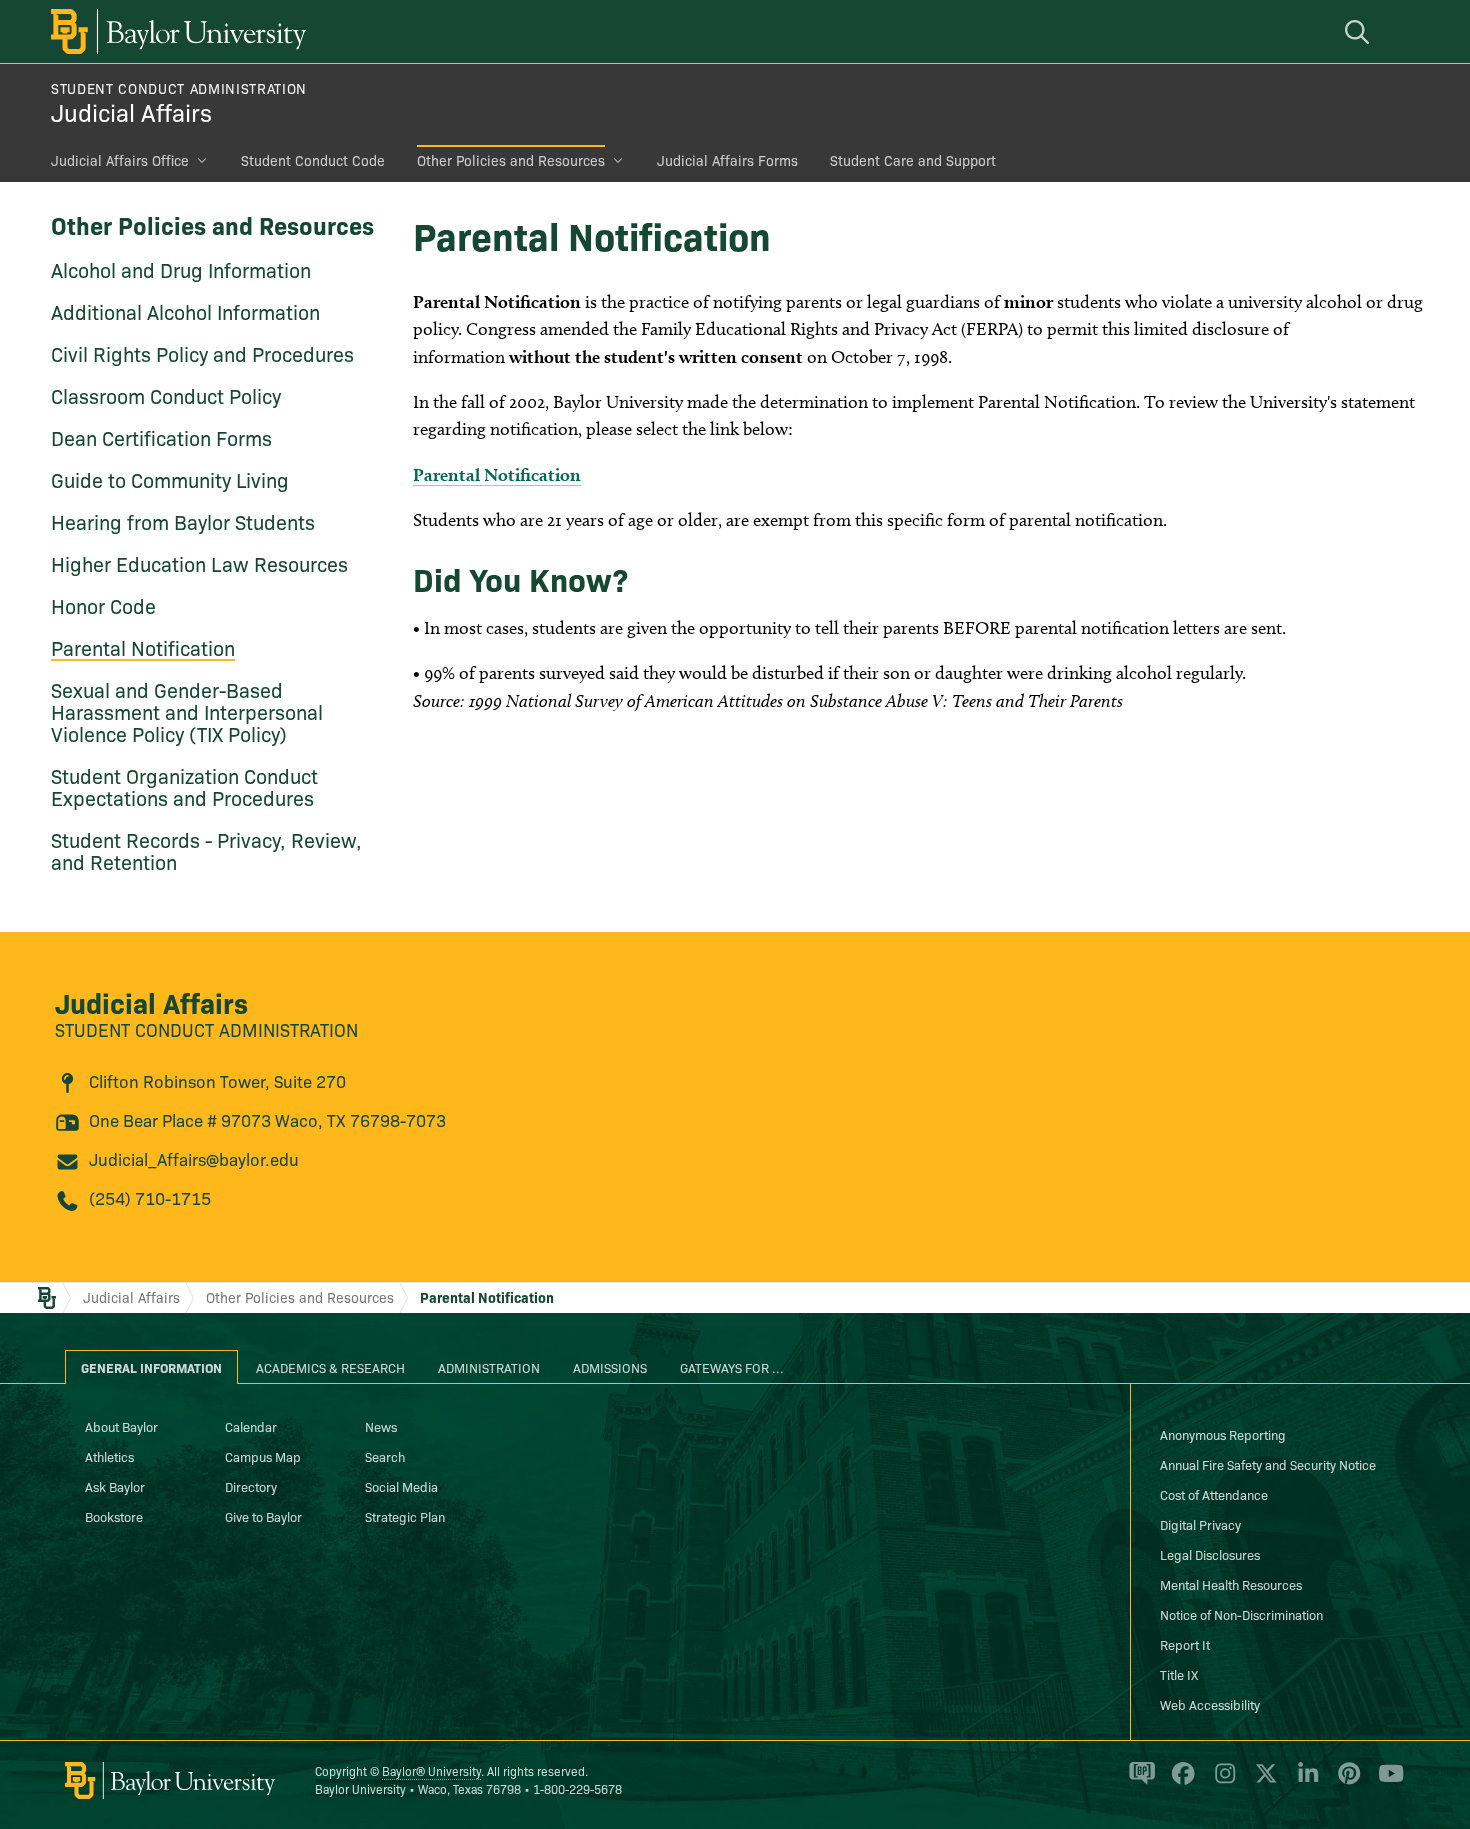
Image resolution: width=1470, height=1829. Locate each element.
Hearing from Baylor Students (183, 521)
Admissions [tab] (610, 1367)
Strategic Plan (405, 1516)
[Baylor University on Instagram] (1221, 1782)
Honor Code (103, 605)
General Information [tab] (151, 1367)
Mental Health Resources (1231, 1584)
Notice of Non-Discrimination (1241, 1614)
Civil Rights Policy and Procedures (202, 353)
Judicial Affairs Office (120, 160)
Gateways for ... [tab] (732, 1367)
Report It (1185, 1644)
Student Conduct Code (313, 160)
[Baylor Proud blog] (1138, 1782)
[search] (1360, 31)
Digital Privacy (1200, 1524)
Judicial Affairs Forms (727, 160)
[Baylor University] (175, 31)
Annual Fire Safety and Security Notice (1268, 1464)
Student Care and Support (913, 160)
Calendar (251, 1426)
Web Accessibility (1210, 1704)
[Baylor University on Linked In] (1304, 1782)
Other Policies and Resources (511, 160)
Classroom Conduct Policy (166, 395)
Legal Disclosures (1210, 1554)
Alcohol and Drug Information (181, 269)
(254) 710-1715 (150, 1197)
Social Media (401, 1486)
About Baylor (121, 1426)
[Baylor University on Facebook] (1179, 1782)
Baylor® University (431, 1770)
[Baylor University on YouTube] (1386, 1782)
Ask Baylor (115, 1486)
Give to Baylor (263, 1516)
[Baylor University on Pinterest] (1345, 1782)
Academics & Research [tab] (330, 1367)
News (381, 1426)
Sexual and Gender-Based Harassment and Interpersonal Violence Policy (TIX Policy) (187, 711)
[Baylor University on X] (1262, 1782)
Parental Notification (143, 647)
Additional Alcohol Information (185, 311)
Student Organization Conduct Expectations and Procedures (184, 786)
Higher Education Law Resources (199, 563)
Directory (251, 1486)
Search (385, 1456)
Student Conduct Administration (179, 88)
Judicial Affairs (131, 111)
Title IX (1179, 1674)
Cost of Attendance (1214, 1494)
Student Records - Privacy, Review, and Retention (206, 850)
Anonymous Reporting (1223, 1434)
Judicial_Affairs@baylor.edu (194, 1158)
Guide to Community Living (170, 479)
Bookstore (114, 1516)
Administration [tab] (489, 1367)
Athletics (109, 1456)
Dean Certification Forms (161, 437)
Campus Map (263, 1456)
